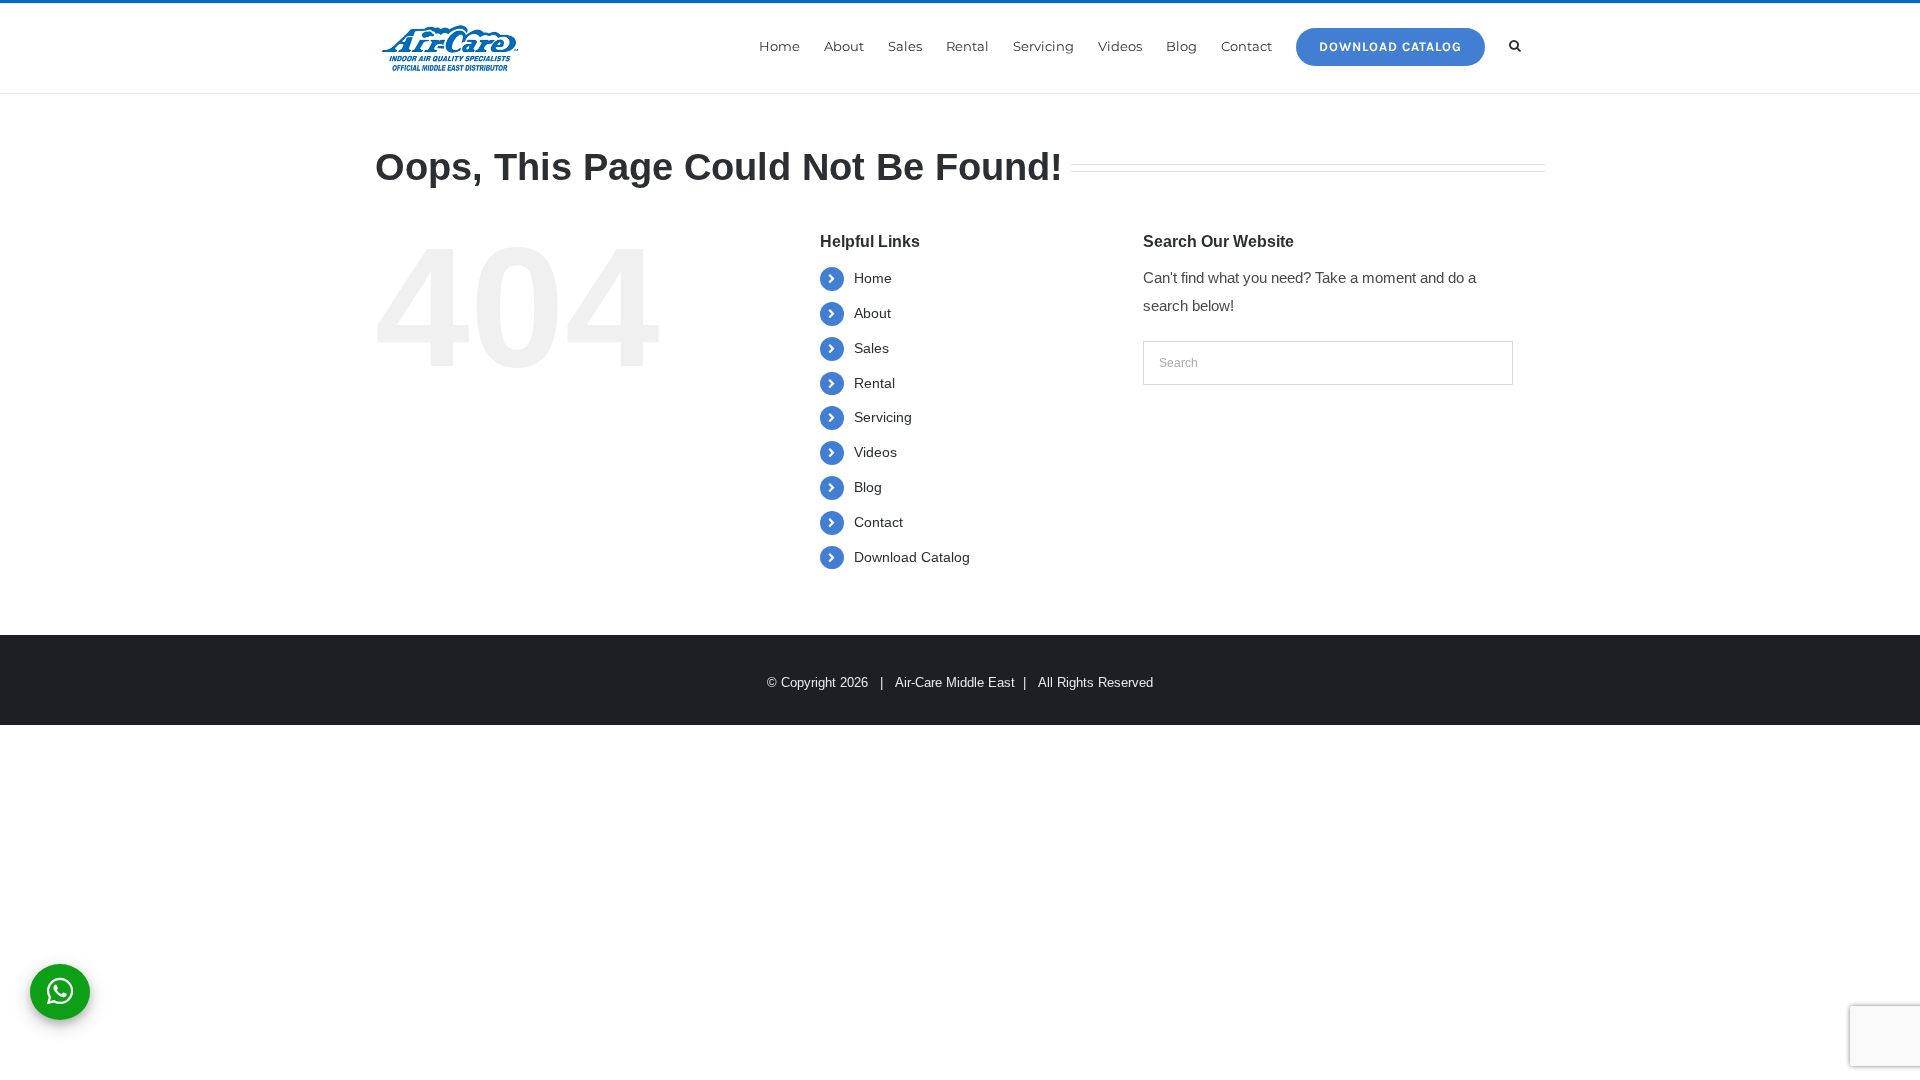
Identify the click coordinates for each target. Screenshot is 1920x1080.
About (872, 313)
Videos (875, 452)
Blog (868, 487)
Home (873, 278)
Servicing (883, 417)
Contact (878, 522)
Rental (874, 383)
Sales (871, 348)
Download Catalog (912, 557)
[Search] (1515, 46)
